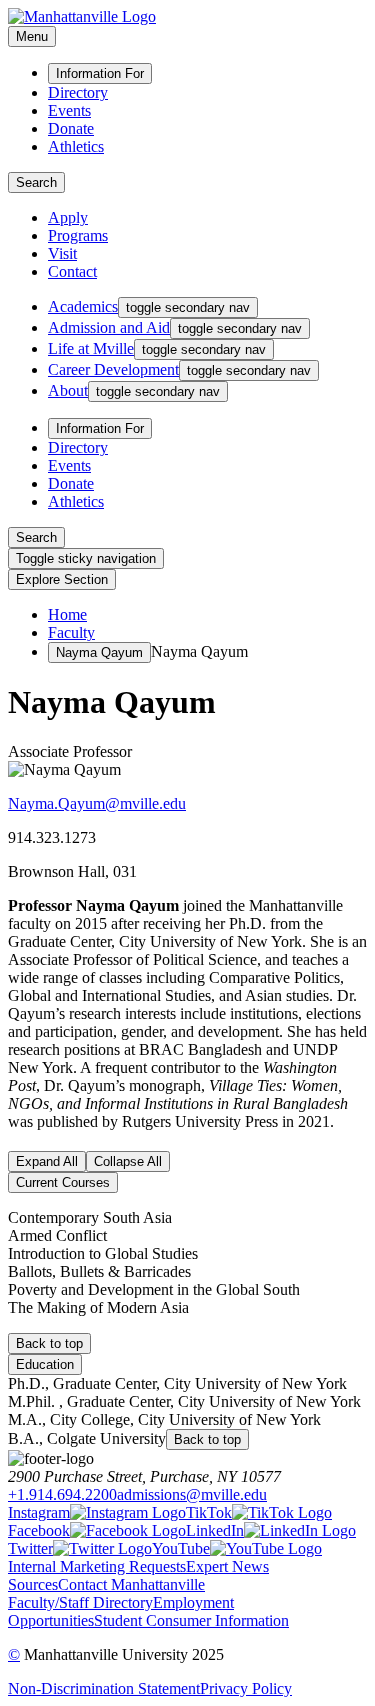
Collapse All (128, 1161)
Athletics (76, 146)
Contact (72, 271)
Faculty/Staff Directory (80, 1602)
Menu (32, 36)
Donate (71, 128)
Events (69, 110)
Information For (100, 73)
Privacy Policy (246, 1688)
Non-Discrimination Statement (104, 1688)
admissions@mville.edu (192, 1494)
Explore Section (62, 579)
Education (45, 1364)
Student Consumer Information (191, 1620)
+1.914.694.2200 (62, 1494)
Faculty (71, 632)
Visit (62, 253)
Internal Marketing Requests (97, 1566)
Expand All (47, 1161)
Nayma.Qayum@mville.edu (97, 803)
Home (67, 614)
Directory (78, 92)
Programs (78, 235)
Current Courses (63, 1182)
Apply (68, 217)
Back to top (49, 1343)
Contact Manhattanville (131, 1584)
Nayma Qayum (99, 652)
